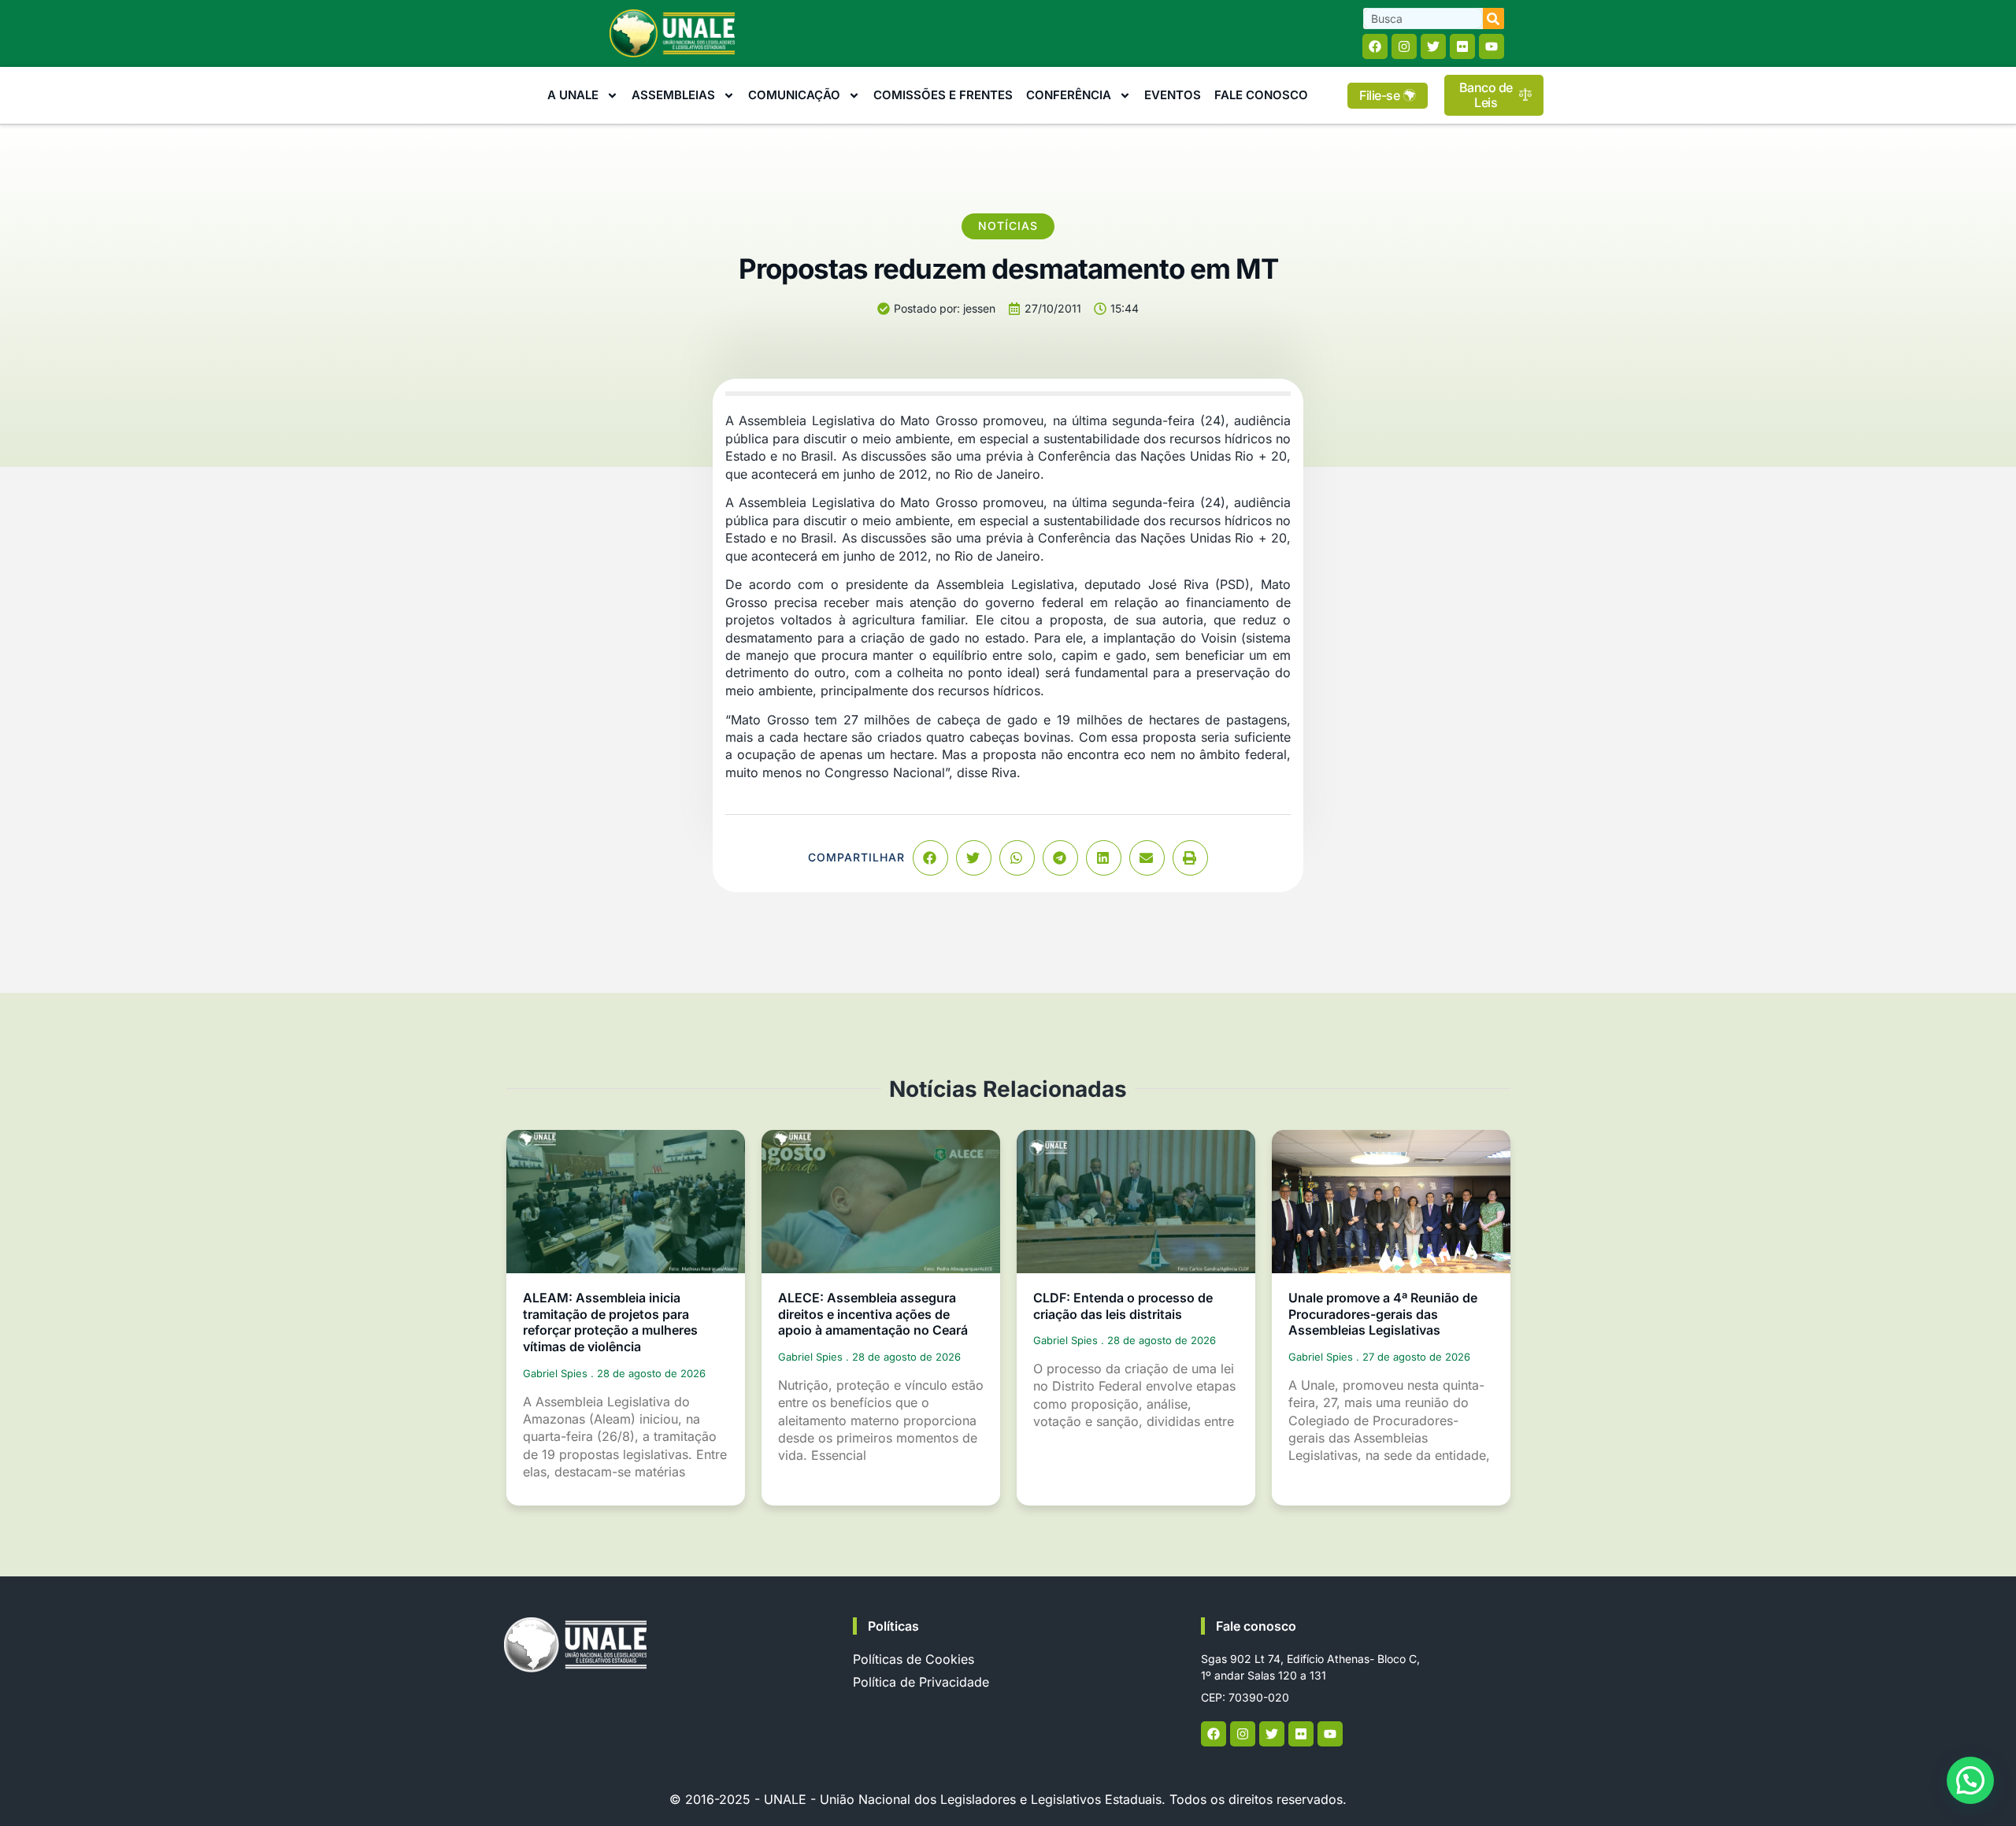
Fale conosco (1256, 1626)
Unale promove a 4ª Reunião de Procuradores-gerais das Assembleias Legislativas (1383, 1314)
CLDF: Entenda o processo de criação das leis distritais (1123, 1306)
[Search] (1493, 19)
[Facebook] (1375, 46)
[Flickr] (1462, 46)
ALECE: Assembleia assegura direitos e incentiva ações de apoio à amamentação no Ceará (873, 1314)
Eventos (1173, 95)
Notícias (1008, 226)
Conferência (1069, 95)
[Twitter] (1433, 46)
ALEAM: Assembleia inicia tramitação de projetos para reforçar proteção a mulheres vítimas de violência (610, 1322)
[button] (930, 858)
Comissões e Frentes (943, 95)
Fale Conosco (1261, 95)
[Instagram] (1404, 46)
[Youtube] (1492, 46)
